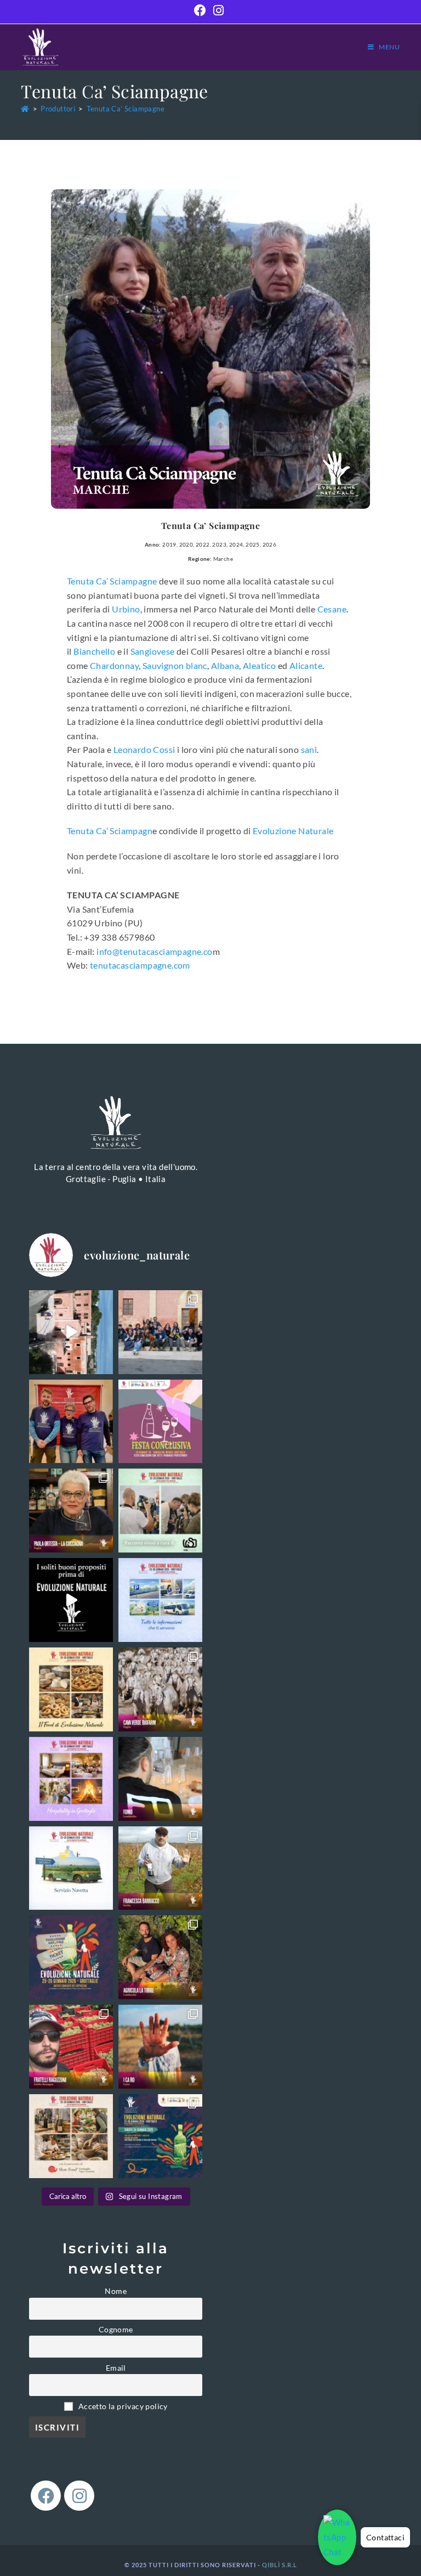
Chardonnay (114, 665)
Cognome (116, 2330)
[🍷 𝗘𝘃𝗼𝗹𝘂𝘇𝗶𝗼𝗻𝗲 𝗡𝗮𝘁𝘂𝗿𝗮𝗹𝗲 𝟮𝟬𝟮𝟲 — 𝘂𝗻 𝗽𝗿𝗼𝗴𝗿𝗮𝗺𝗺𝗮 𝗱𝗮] (160, 2136)
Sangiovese (153, 651)
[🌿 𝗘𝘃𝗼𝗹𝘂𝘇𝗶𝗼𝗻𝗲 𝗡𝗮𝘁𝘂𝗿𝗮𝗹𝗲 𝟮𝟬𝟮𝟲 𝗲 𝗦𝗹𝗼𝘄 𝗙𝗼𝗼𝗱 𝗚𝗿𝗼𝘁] (71, 2136)
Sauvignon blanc (175, 665)
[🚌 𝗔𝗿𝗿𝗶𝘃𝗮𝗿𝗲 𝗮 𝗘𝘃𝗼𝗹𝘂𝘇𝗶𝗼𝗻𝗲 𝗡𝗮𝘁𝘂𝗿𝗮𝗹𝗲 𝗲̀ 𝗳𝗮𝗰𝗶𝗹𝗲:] (71, 1868)
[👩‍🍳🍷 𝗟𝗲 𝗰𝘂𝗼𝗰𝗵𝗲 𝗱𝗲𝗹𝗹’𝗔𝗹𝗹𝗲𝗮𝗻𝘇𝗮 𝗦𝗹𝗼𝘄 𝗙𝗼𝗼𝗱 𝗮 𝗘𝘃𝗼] (71, 1511)
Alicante (306, 665)
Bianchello (94, 651)
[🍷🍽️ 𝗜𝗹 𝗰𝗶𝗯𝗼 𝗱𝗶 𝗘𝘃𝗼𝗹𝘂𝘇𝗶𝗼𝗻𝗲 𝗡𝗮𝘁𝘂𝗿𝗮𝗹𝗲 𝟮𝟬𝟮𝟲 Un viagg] (71, 1689)
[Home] (25, 109)
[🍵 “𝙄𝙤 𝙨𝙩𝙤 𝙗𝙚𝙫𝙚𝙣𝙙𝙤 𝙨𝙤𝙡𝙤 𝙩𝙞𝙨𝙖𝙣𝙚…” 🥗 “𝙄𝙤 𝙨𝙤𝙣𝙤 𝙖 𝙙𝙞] (71, 1600)
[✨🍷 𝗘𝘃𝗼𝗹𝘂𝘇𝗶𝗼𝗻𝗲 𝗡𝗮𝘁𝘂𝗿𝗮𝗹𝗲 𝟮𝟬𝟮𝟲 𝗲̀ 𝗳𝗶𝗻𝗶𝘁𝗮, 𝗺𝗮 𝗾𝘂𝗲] (71, 1422)
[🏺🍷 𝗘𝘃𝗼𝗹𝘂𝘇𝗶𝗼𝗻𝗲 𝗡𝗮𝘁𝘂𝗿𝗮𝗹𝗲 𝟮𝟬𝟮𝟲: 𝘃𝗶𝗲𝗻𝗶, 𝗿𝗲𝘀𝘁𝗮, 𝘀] (71, 1779)
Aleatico (259, 665)
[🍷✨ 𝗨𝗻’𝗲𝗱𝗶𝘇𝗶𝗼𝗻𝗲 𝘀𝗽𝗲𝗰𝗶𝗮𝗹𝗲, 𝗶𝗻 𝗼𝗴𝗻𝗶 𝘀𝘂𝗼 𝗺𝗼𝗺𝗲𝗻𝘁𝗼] (160, 1332)
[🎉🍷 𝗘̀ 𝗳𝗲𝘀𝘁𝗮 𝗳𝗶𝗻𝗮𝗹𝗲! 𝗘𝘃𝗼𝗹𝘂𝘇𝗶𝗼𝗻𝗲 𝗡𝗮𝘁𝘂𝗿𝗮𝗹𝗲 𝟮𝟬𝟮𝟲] (160, 1422)
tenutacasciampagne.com (140, 965)
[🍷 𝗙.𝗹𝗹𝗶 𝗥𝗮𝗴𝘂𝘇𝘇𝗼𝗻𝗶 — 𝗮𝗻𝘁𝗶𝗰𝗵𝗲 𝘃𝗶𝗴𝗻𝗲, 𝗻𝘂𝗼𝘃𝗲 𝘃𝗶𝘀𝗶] (71, 2047)
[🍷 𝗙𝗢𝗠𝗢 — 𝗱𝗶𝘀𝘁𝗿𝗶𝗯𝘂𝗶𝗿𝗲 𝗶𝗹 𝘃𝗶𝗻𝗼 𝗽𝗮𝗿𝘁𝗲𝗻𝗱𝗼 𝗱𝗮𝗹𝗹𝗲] (160, 1779)
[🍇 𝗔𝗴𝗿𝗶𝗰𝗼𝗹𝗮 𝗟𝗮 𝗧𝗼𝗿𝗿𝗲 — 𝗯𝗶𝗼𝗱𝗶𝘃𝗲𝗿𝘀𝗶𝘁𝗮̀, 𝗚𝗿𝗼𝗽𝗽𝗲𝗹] (160, 1957)
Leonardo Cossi (144, 749)
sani (309, 749)
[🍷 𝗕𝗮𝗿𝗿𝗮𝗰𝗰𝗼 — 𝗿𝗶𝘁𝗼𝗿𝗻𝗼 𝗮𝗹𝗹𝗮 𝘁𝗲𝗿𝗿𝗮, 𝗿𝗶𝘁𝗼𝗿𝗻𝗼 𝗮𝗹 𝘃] (160, 1868)
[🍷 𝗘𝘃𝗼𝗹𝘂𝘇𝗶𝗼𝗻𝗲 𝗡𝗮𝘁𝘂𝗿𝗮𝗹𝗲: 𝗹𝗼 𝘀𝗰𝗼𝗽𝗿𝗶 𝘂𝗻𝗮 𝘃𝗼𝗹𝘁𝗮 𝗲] (71, 1332)
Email (116, 2368)
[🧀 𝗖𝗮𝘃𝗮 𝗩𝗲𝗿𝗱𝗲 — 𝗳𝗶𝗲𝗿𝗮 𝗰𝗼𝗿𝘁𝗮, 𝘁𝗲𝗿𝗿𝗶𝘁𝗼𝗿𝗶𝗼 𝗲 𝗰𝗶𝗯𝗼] (160, 1689)
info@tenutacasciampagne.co (154, 951)
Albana (225, 665)
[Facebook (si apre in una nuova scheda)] (202, 10)
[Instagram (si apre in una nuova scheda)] (218, 10)
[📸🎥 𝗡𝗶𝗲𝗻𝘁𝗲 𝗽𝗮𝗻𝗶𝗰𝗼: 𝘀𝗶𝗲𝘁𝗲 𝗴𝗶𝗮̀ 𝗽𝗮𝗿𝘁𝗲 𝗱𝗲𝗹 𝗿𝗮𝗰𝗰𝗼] (160, 1511)
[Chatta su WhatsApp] (337, 2537)
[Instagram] (79, 2496)
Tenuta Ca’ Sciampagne (126, 109)
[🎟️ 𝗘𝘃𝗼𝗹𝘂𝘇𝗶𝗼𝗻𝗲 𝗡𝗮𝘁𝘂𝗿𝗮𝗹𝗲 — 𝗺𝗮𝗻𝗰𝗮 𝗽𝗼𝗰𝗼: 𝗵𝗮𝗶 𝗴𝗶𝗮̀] (71, 1957)
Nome (116, 2291)
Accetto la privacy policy (122, 2406)
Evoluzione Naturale (293, 831)
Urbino (126, 609)
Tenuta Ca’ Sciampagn (110, 831)
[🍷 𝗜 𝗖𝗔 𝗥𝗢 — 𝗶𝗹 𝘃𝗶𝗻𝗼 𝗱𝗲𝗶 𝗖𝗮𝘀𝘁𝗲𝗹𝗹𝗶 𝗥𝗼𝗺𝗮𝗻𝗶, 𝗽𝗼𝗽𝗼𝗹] (160, 2047)
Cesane (332, 609)
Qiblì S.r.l (280, 2565)
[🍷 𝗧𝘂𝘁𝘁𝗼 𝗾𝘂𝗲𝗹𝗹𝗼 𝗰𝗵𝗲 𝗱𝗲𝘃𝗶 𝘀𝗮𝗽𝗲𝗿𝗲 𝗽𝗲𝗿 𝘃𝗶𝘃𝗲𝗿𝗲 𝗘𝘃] (160, 1600)
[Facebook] (46, 2496)
